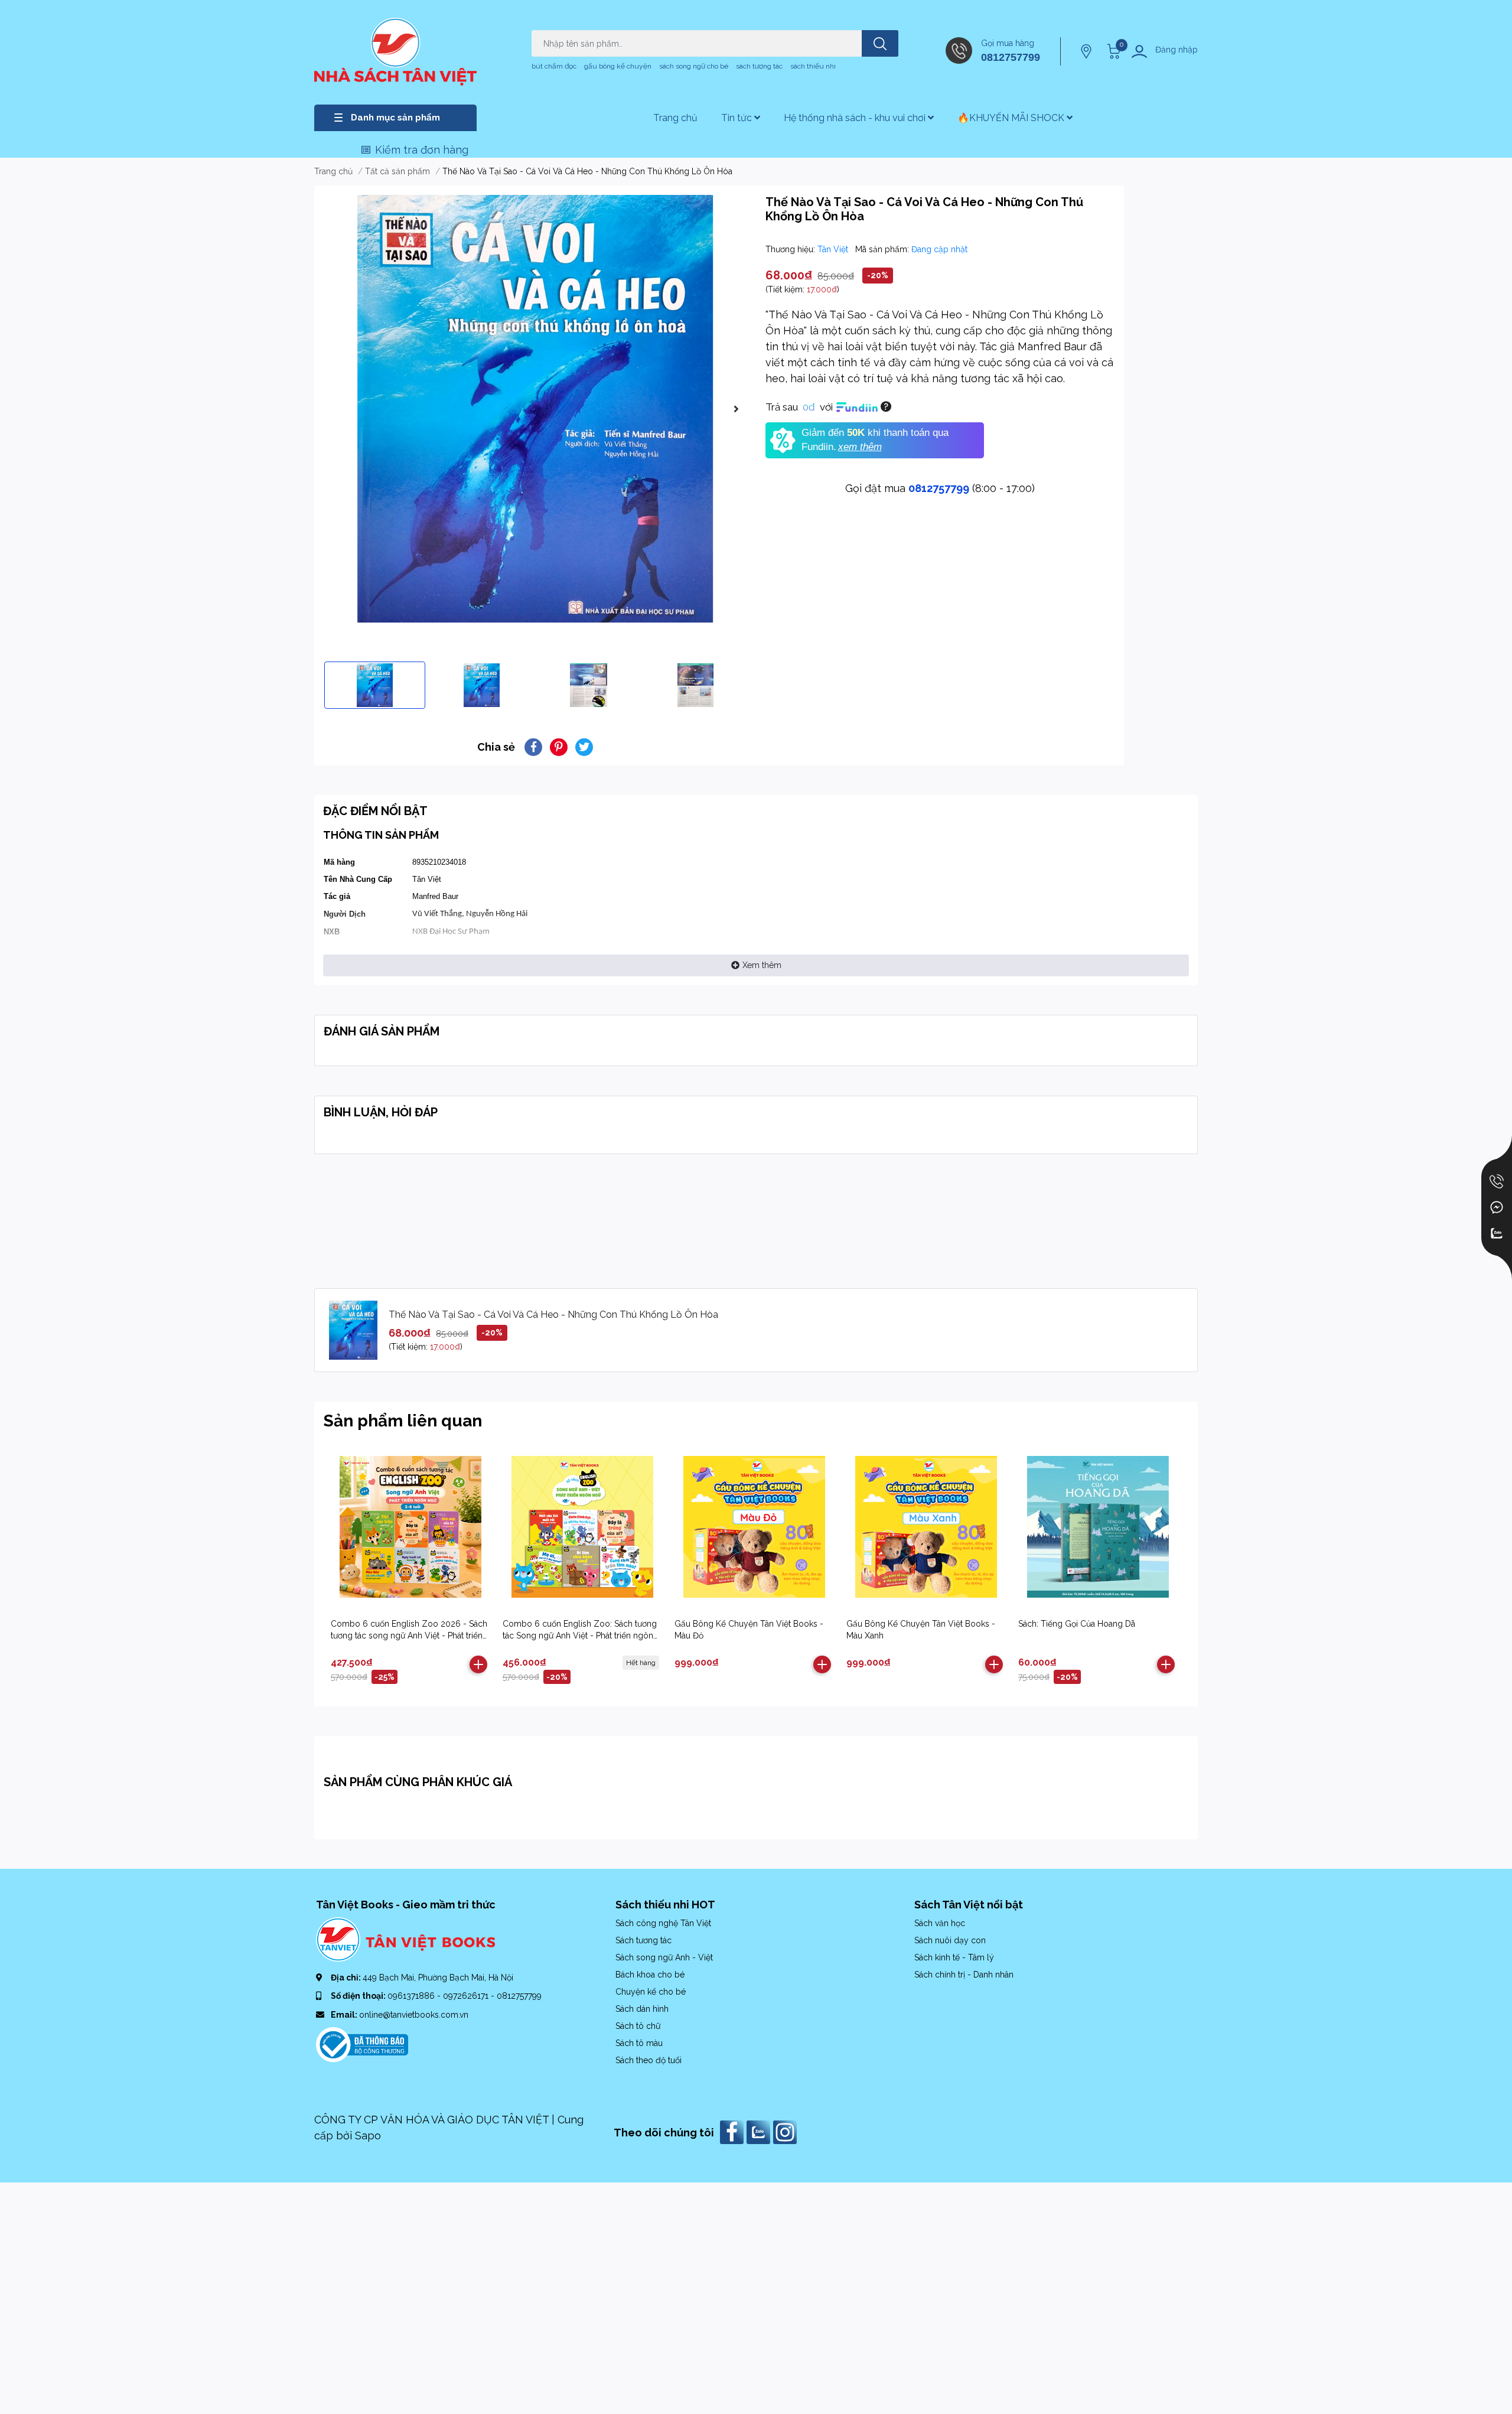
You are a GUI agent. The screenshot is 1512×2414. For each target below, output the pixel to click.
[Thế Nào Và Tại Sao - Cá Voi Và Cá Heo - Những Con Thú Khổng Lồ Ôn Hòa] (535, 409)
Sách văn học (940, 1923)
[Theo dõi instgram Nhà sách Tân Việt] (786, 2131)
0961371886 (412, 1996)
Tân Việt (834, 249)
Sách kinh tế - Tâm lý (954, 1957)
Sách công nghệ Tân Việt (663, 1923)
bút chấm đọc (554, 66)
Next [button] (736, 409)
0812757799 (1011, 57)
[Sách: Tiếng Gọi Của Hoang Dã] (1098, 1527)
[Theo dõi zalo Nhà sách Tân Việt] (760, 2131)
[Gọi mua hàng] (1497, 1181)
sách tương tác (759, 66)
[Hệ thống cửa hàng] (1087, 51)
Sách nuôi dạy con (950, 1940)
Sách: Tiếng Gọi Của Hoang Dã (1077, 1624)
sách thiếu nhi (813, 66)
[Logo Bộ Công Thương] (362, 2044)
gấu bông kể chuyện (618, 66)
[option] (535, 409)
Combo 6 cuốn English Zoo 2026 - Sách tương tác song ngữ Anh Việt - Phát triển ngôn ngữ (409, 1635)
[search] (880, 43)
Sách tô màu (639, 2043)
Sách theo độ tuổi (649, 2060)
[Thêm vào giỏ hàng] (478, 1664)
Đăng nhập (1177, 50)
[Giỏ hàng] (1112, 51)
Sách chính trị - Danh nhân (964, 1975)
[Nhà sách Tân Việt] (395, 52)
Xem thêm (762, 965)
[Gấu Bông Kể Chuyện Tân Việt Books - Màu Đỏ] (754, 1527)
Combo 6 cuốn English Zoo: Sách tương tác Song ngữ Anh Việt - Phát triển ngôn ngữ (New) (580, 1635)
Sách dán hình (642, 2009)
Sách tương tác (643, 1940)
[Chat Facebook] (1497, 1207)
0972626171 (467, 1996)
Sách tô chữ (638, 2026)
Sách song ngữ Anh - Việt (664, 1957)
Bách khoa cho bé (650, 1975)
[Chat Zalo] (1497, 1233)
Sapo (368, 2136)
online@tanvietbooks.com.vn (414, 2015)
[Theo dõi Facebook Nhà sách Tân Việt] (733, 2131)
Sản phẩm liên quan (403, 1421)
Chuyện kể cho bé (651, 1992)
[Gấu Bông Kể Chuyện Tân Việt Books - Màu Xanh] (926, 1527)
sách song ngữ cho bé (694, 66)
